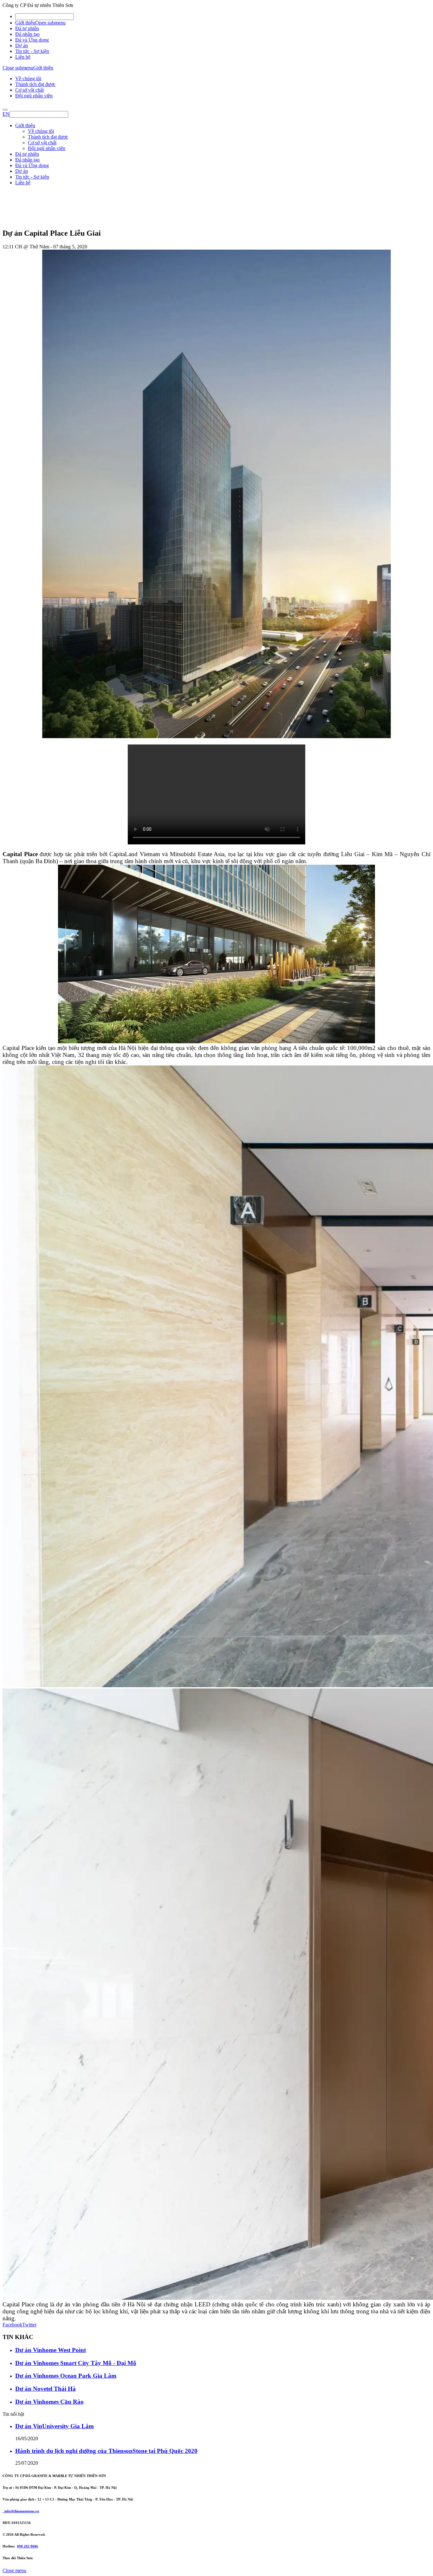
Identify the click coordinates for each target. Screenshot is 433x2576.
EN (6, 114)
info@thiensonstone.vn (21, 2511)
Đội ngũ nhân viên (34, 96)
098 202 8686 (28, 2546)
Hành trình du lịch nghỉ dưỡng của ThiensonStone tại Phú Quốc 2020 (106, 2451)
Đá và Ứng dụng (32, 40)
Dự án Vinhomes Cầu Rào (49, 2402)
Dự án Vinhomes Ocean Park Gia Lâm (66, 2376)
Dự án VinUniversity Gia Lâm (55, 2426)
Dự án (22, 46)
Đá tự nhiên (27, 28)
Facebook (12, 2325)
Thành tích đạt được (35, 84)
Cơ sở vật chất (29, 90)
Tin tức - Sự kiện (32, 51)
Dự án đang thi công (36, 236)
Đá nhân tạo (27, 34)
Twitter (29, 2325)
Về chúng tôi (28, 79)
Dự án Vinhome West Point (51, 2350)
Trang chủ (25, 225)
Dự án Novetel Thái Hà (45, 2389)
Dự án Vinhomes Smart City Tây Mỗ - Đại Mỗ (76, 2363)
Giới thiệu (25, 23)
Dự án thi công (30, 231)
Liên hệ (23, 57)
